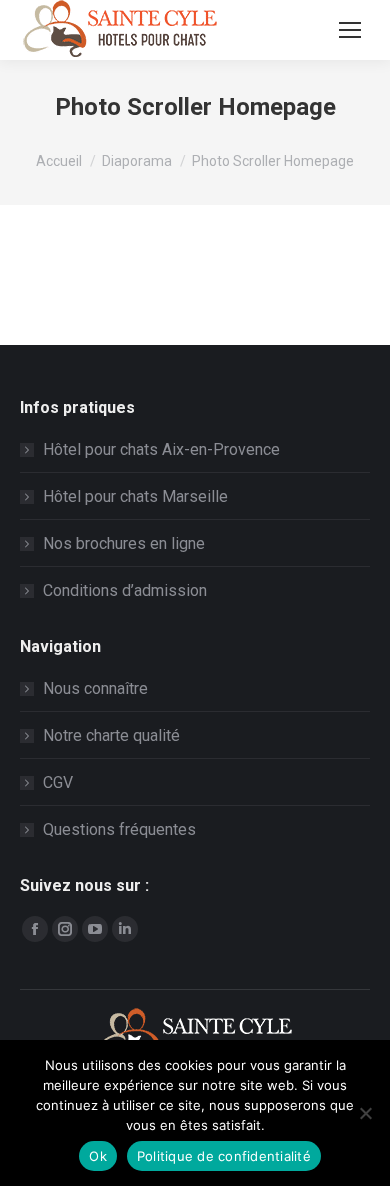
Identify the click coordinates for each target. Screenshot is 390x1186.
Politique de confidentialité (224, 1156)
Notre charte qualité (111, 735)
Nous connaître (95, 688)
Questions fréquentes (119, 829)
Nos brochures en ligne (124, 543)
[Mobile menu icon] (350, 30)
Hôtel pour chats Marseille (135, 496)
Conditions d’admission (125, 590)
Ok (98, 1156)
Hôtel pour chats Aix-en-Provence (161, 449)
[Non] (365, 1113)
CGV (58, 782)
